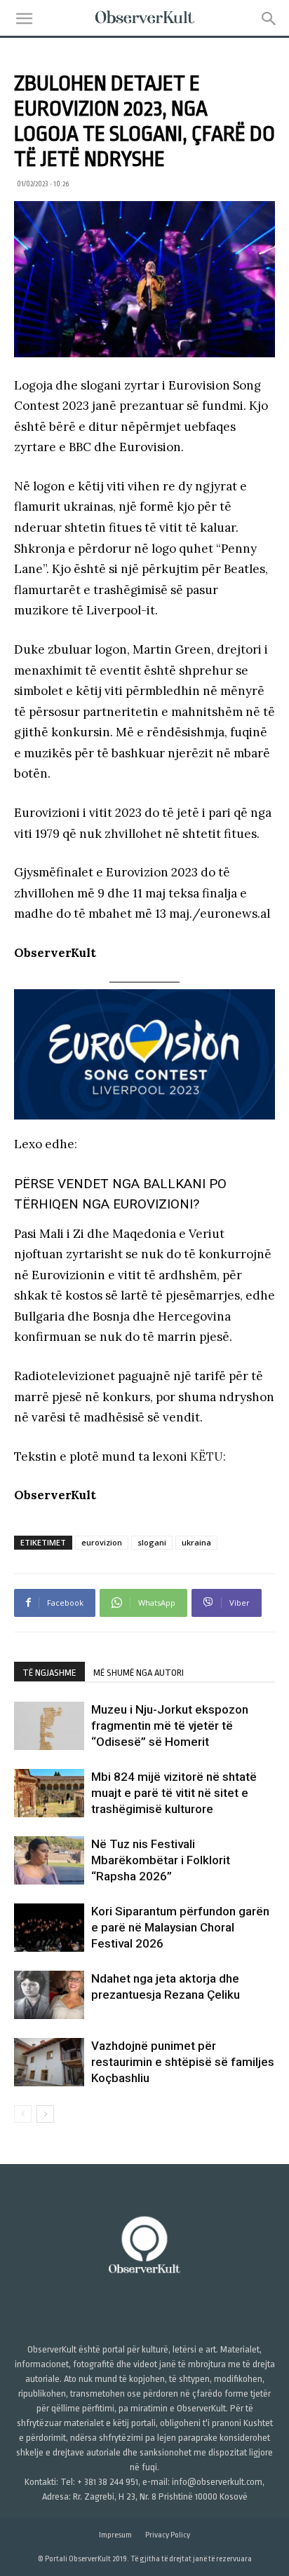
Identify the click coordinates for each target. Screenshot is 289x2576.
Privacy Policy (168, 2535)
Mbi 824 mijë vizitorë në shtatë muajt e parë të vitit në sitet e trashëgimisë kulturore (174, 1793)
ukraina (196, 1542)
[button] (24, 19)
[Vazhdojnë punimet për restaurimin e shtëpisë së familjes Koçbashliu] (49, 2062)
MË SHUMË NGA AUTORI (139, 1673)
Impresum (115, 2535)
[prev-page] (23, 2114)
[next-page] (45, 2114)
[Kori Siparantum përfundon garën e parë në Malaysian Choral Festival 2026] (49, 1928)
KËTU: (208, 1456)
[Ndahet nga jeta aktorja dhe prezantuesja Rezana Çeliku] (49, 1995)
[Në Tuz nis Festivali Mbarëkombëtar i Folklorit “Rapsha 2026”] (49, 1860)
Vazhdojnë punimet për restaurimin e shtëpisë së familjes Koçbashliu (183, 2062)
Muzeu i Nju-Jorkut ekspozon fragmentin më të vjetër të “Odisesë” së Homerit (170, 1726)
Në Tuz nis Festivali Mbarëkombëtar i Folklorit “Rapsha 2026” (161, 1860)
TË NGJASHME (49, 1673)
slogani (152, 1542)
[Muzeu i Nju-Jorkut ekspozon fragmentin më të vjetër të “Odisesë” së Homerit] (49, 1726)
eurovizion (102, 1542)
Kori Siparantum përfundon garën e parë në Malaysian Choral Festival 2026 (180, 1927)
